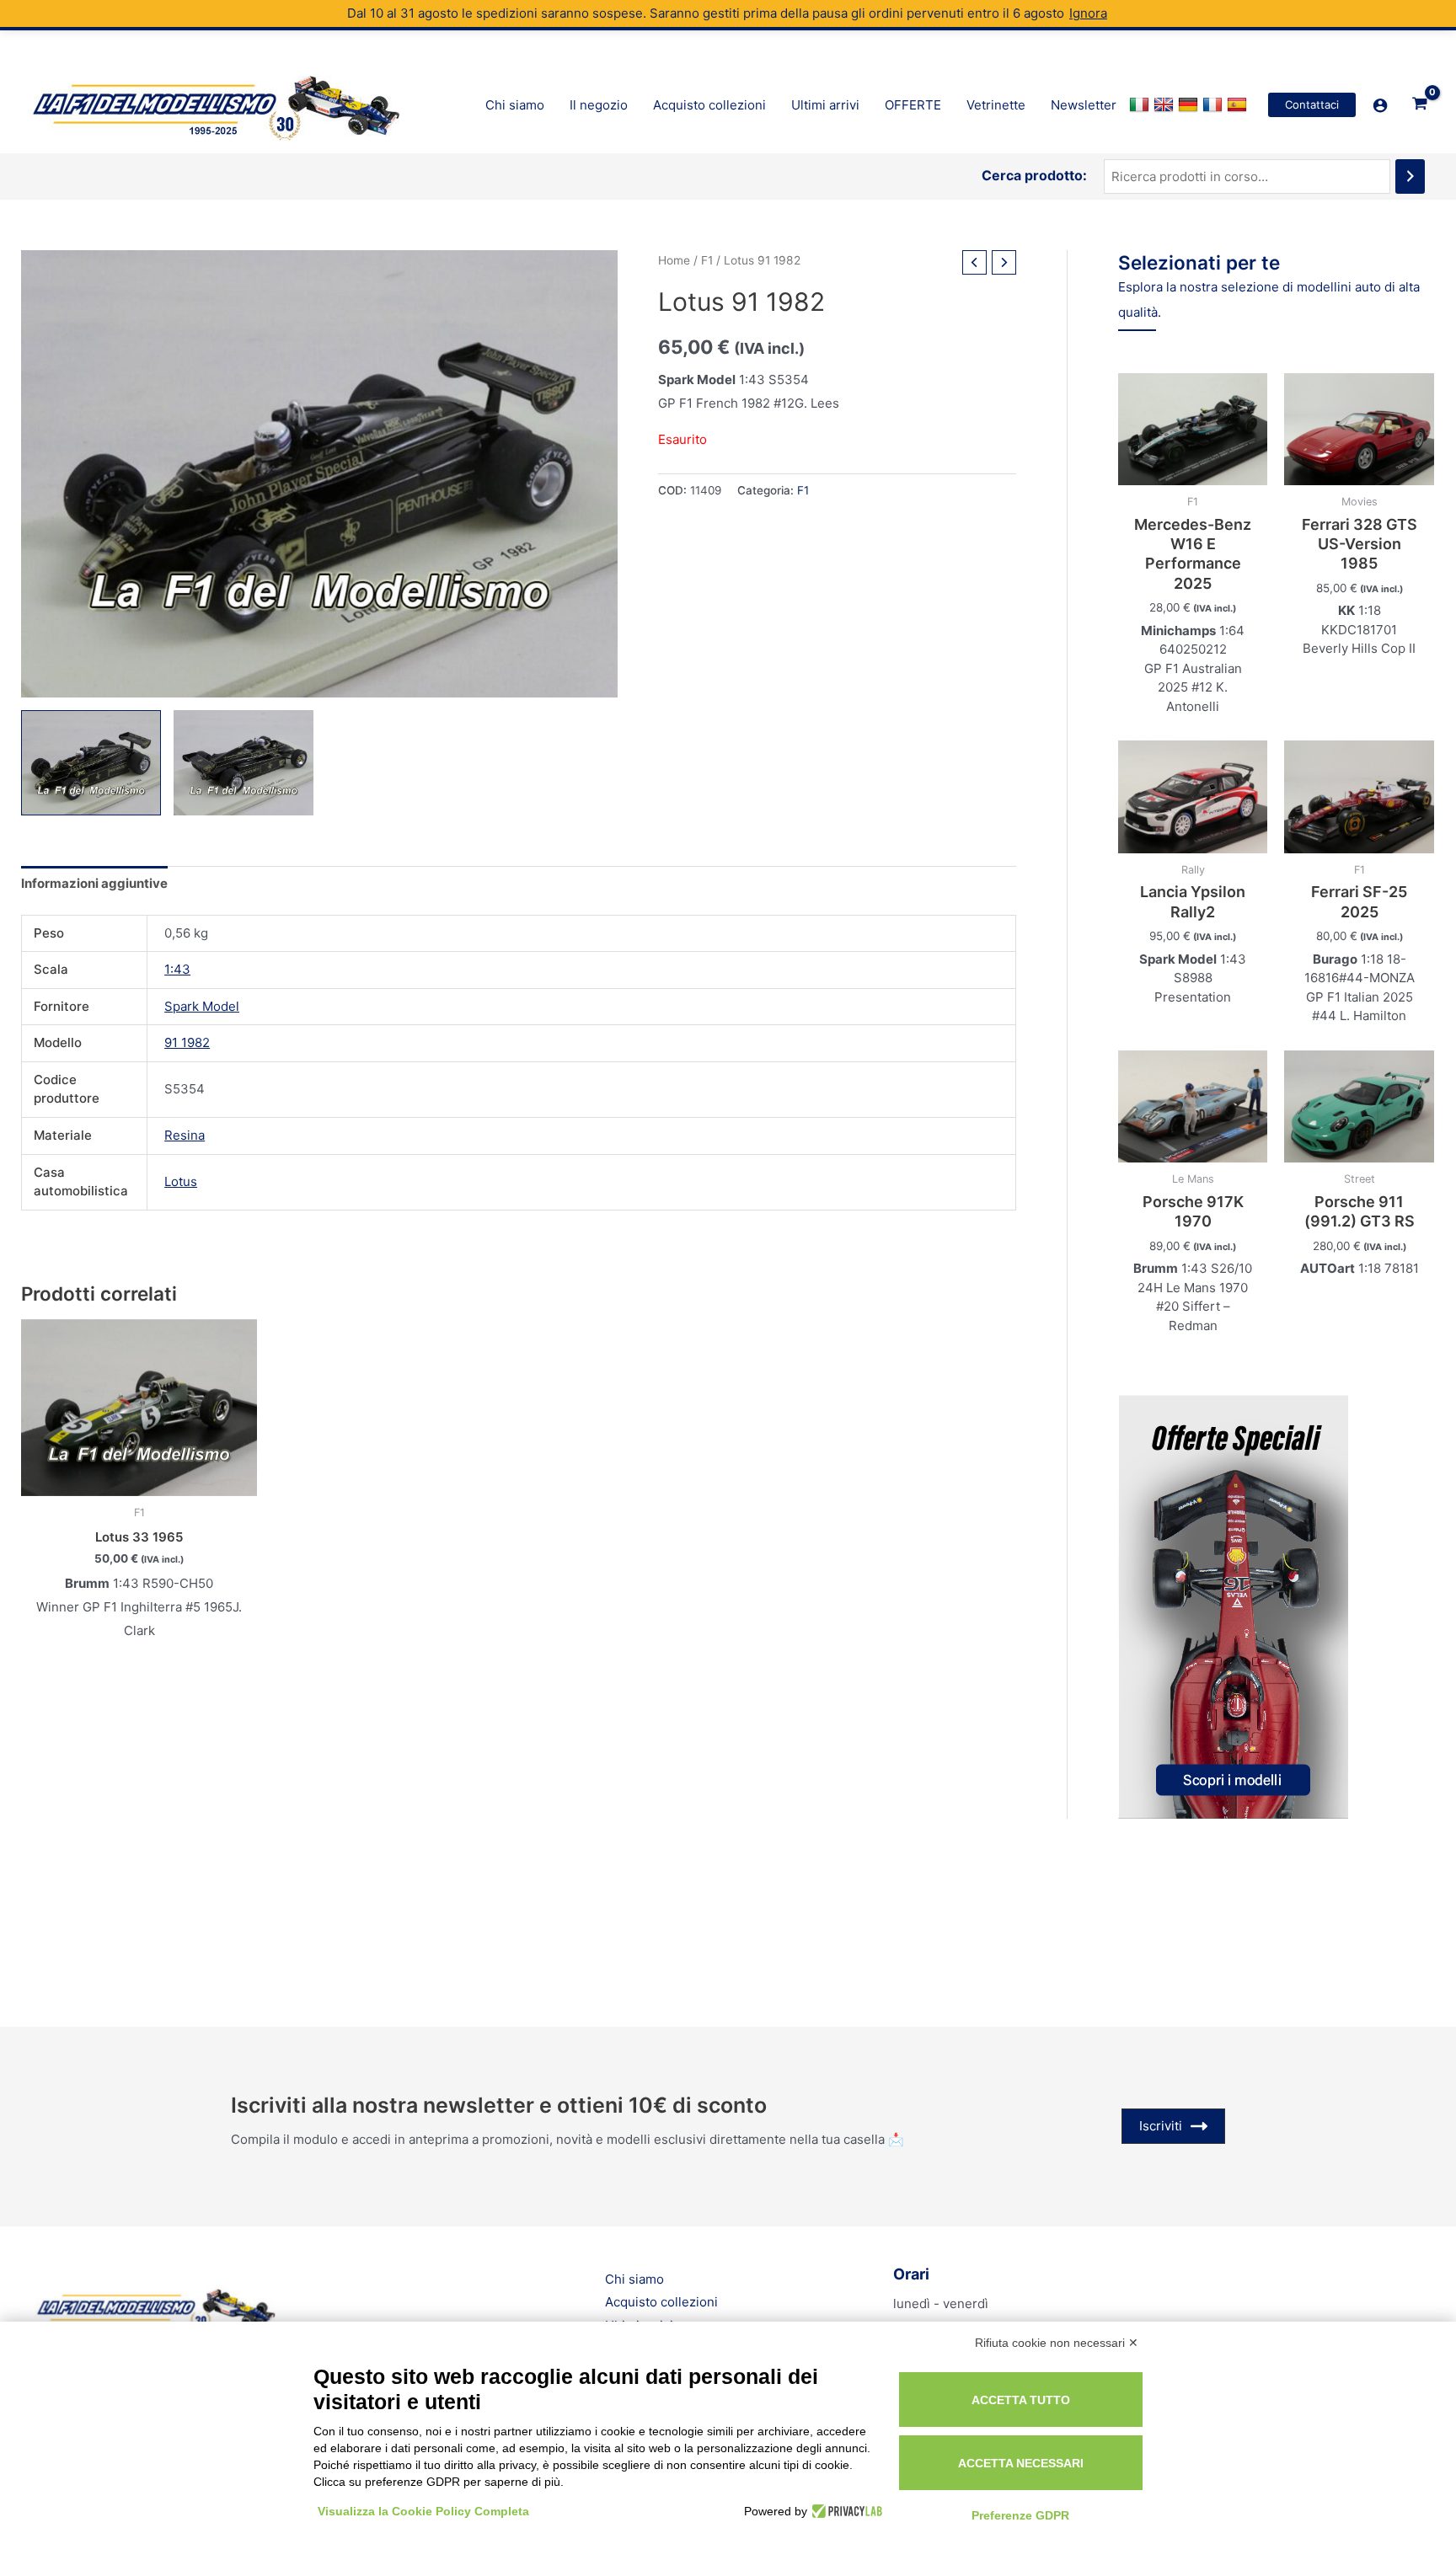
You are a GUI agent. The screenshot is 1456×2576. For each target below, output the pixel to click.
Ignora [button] (1088, 13)
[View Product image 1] (91, 762)
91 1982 (187, 1042)
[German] (1190, 105)
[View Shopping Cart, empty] (1420, 104)
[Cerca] (1410, 176)
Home (674, 260)
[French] (1215, 105)
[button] (1312, 105)
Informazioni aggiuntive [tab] (94, 883)
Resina (185, 1135)
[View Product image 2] (244, 762)
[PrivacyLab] (845, 2511)
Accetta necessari (1021, 2463)
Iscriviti (1161, 2126)
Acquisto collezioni (661, 2302)
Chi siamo (634, 2279)
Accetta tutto (1021, 2400)
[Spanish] (1239, 105)
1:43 (177, 969)
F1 (707, 260)
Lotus (181, 1181)
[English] (1166, 105)
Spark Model (202, 1006)
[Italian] (1141, 105)
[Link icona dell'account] (1380, 105)
